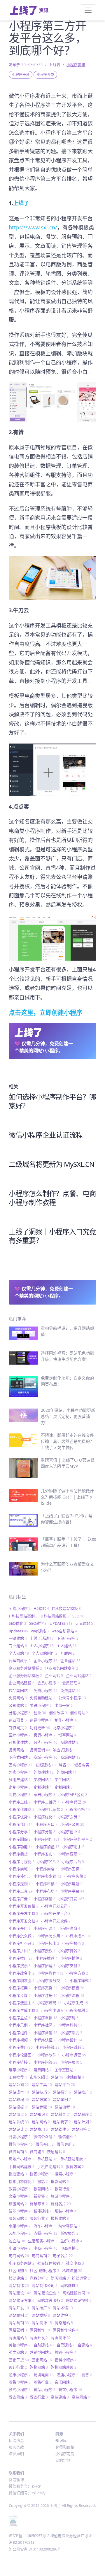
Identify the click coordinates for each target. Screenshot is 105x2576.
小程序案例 (45, 1988)
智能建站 (43, 2211)
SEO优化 (17, 1623)
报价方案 (75, 2166)
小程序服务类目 (52, 1980)
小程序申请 (52, 2010)
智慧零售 (39, 2204)
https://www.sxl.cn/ (33, 227)
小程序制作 (47, 1839)
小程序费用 (21, 2047)
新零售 (41, 2196)
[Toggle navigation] (88, 10)
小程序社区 (44, 2025)
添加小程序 (20, 2233)
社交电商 (75, 2263)
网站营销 (19, 2323)
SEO (78, 1616)
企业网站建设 (22, 1683)
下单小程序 (68, 1638)
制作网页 (18, 1728)
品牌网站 (18, 1750)
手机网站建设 (22, 2166)
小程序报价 (73, 1943)
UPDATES (61, 1623)
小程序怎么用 (50, 1936)
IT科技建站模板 (66, 1608)
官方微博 (16, 2480)
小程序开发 (45, 75)
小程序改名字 (22, 1973)
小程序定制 (21, 1884)
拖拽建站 (18, 2174)
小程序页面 (71, 2062)
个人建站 (67, 1646)
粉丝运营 (81, 2278)
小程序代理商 (22, 1809)
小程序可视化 (22, 1861)
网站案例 (19, 2315)
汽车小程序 (44, 2226)
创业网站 (79, 1713)
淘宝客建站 (69, 2226)
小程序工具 (21, 1891)
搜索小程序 (65, 2174)
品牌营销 (40, 1750)
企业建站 (70, 1660)
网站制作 (19, 2285)
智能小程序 (20, 2211)
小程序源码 (49, 2003)
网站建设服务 (50, 2300)
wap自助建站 (64, 1631)
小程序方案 (77, 1973)
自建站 (85, 2345)
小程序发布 (44, 1854)
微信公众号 (44, 2137)
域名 (65, 1765)
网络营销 (18, 2330)
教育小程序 (20, 2189)
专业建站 (18, 1646)
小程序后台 (73, 1861)
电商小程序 (45, 2248)
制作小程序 (66, 1720)
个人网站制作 (45, 1653)
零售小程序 (20, 2382)
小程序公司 (72, 1824)
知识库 (61, 2440)
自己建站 (66, 2345)
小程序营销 (45, 2033)
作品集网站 (20, 1690)
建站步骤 (42, 2107)
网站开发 (19, 2308)
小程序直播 (45, 2018)
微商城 (37, 2152)
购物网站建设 (64, 2367)
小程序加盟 (48, 1847)
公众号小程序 (72, 1698)
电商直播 (69, 2248)
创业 (40, 1713)
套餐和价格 (65, 2447)
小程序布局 (47, 1891)
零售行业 (43, 2382)
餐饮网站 (18, 2397)
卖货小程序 (44, 1735)
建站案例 (62, 2099)
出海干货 (64, 1705)
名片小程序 (45, 1742)
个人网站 (19, 1653)
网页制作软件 (66, 2330)
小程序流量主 (22, 2003)
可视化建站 (20, 1742)
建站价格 (75, 2077)
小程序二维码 (46, 1802)
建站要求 (62, 2122)
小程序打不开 (22, 1943)
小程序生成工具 (23, 2010)
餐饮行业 (39, 2397)
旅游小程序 (62, 2196)
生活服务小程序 (43, 2241)
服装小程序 (65, 2211)
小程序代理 (74, 1802)
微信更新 (66, 2144)
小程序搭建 (44, 1965)
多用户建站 (20, 1779)
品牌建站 (69, 1742)
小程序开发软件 (56, 1921)
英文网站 (18, 2352)
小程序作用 (21, 1824)
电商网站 (19, 2256)
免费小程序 (45, 1690)
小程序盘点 (20, 2018)
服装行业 (39, 2218)
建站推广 (83, 2092)
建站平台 (65, 2084)
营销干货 (19, 2360)
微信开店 (45, 2144)
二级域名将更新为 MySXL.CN (51, 1164)
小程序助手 (73, 1847)
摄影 (43, 2181)
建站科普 (61, 2114)
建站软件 (60, 2129)
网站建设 (20, 2293)
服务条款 (16, 2447)
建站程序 (83, 2114)
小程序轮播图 (22, 2055)
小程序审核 (47, 1884)
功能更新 (40, 1728)
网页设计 (61, 2338)
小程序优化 (44, 1817)
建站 (57, 2077)
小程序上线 (20, 1802)
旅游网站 (18, 2204)
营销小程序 (65, 2352)
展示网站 (43, 2070)
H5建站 (41, 1608)
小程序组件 (20, 2033)
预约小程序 (20, 2389)
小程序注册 (45, 1995)
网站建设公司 (76, 2293)
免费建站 (70, 1690)
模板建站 (60, 2218)
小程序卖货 (20, 1854)
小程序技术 (48, 1943)
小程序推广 (21, 1958)
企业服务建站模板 (25, 1668)
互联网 (68, 1653)
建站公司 (19, 2084)
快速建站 (56, 2152)
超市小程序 (20, 2375)
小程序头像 (75, 1876)
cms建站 (84, 1623)
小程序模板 (72, 1988)
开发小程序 (20, 2137)
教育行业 (64, 2189)
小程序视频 (20, 2040)
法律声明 (16, 2454)
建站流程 (65, 2107)
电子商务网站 (22, 2263)
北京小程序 (64, 1728)
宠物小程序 (20, 1794)
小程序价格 (78, 1809)
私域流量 (72, 2270)
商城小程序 (45, 1757)
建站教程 (19, 2099)
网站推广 (41, 2308)
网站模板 (41, 2315)
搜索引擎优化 (22, 2181)
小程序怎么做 (22, 1936)
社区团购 (18, 2270)
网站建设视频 (79, 2300)
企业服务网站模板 (25, 1675)
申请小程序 (20, 2248)
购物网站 (39, 2367)
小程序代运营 (50, 1809)
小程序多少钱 (47, 1876)
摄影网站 (60, 2181)
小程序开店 (20, 1928)
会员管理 (71, 1683)
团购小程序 (20, 1608)
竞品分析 (39, 2278)
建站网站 (41, 2122)
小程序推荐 (47, 1958)
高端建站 (60, 2397)
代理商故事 (20, 1660)
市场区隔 (39, 2077)
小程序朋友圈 (22, 1980)
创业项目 (18, 1720)
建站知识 (39, 2114)
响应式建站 (64, 1750)
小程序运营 (74, 2055)
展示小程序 (20, 2070)
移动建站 (18, 2278)
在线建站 (46, 1765)
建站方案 (41, 2099)
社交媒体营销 (50, 2263)
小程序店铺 (44, 1899)
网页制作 (40, 2330)
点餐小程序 (45, 2233)
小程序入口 (47, 1824)
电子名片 (63, 2256)
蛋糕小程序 (66, 2360)
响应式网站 (20, 1757)
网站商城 (69, 2285)
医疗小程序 (20, 1735)
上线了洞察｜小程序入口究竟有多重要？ (52, 1236)
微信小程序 (21, 2144)
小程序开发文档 (23, 1921)
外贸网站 (67, 1772)
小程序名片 (48, 1861)
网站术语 (63, 2308)
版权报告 (69, 2233)
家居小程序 (44, 1794)
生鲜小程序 (71, 2241)
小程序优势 (20, 1817)
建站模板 (19, 2107)
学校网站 (43, 1779)
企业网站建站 (79, 1675)
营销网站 (42, 2360)
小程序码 (69, 2018)
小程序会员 (69, 1817)
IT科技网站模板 (55, 1616)
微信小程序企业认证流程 (46, 1135)
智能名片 (61, 2204)
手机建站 (47, 2159)
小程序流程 (72, 1995)
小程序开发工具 (23, 1913)
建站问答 (81, 2129)
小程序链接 (20, 2062)
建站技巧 (41, 2092)
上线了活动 (42, 1638)
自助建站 (44, 2345)
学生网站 (64, 1779)
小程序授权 (44, 1951)
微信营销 (18, 2152)
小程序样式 (81, 1980)
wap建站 (40, 1631)
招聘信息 (16, 2440)
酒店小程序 (68, 2375)
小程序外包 (20, 1876)
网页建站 (18, 2338)
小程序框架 (20, 1988)
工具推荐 (18, 2077)
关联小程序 (41, 1705)
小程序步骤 (20, 1995)
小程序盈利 (77, 2010)
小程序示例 (20, 2025)
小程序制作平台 (77, 1839)
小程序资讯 (76, 65)
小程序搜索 (20, 1965)
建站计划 (83, 2122)
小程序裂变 (71, 2033)
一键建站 (18, 1638)
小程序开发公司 (56, 1906)
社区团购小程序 (44, 2270)
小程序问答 (45, 2062)
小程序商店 (47, 1869)
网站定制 (63, 2460)
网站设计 (42, 2323)
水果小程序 (20, 2226)
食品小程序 (44, 2389)
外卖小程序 (20, 1772)
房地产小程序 (22, 2159)
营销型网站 (41, 2352)
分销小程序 (20, 1713)
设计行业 (18, 2367)
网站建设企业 (47, 2293)
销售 (87, 2375)
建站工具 (42, 2084)
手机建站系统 (73, 2159)
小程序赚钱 (48, 2047)
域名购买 (83, 1765)
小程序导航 (71, 1884)
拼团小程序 (41, 2174)
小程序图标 (71, 1869)
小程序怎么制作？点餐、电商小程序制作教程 (52, 1198)
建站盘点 (18, 2114)
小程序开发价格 (23, 1906)
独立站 (17, 2241)
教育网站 (43, 2189)
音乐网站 (64, 2382)
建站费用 (39, 2129)
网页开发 (39, 2338)
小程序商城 (21, 1869)
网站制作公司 (45, 2285)
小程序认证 (44, 2040)
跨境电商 (44, 2375)
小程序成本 (78, 1936)
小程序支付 (69, 1965)
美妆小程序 (20, 2345)
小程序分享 (20, 1832)
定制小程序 (20, 1787)
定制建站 (43, 1787)
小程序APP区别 (73, 1794)
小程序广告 (20, 1899)
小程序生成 (76, 2003)
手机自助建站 (50, 2166)
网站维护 (62, 2315)
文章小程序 (20, 2196)
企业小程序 (45, 1660)
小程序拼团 (20, 1951)
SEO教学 (38, 1623)
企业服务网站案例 (62, 1668)
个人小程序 (42, 1646)
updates (18, 1631)
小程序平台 (21, 75)
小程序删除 (20, 1839)
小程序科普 (70, 2025)
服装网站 (18, 2218)
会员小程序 (48, 1683)
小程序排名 (69, 1951)
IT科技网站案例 (23, 1616)
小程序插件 (71, 1958)
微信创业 (67, 2137)
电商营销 (41, 2256)
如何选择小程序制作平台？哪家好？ (52, 1101)
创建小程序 (41, 1720)
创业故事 (58, 1713)
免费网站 (18, 1698)
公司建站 (18, 1705)
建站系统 (19, 2122)
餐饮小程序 (70, 2389)
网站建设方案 (22, 2300)
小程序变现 (70, 1854)
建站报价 (62, 2092)
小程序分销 (44, 1832)
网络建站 (64, 2323)
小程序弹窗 (69, 1928)
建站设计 (18, 2129)
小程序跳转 (73, 2047)
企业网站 (54, 1675)
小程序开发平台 (56, 1913)
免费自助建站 (43, 1698)
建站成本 (19, 2092)
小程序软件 (48, 2055)
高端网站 (81, 2397)
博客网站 (67, 1735)
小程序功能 (21, 1847)
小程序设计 (70, 2040)
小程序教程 (50, 1973)
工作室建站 (65, 2070)
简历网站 (60, 2278)
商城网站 (70, 1757)
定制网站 (64, 1787)
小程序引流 (44, 1928)
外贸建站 (44, 1772)
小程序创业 (69, 1832)
